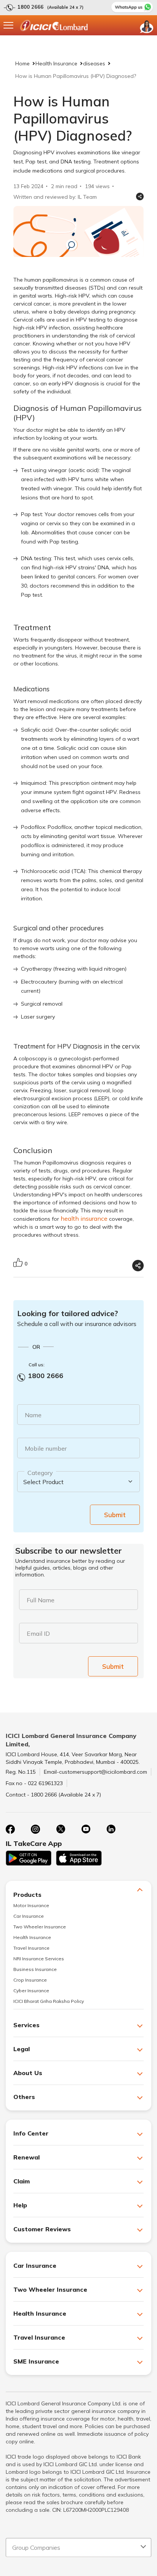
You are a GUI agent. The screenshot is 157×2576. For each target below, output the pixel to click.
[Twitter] (61, 1829)
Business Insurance (35, 1969)
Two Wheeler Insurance (40, 1927)
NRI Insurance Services (39, 1959)
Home (22, 63)
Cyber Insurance (31, 1991)
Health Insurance (56, 63)
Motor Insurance (31, 1905)
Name (33, 1415)
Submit (115, 1515)
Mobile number (46, 1448)
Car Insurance (29, 1916)
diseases (94, 63)
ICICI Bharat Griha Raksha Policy (49, 2001)
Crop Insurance (30, 1980)
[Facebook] (10, 1829)
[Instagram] (35, 1829)
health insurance (84, 1218)
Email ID (38, 1633)
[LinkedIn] (111, 1829)
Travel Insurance (31, 1948)
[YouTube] (86, 1829)
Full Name (41, 1600)
